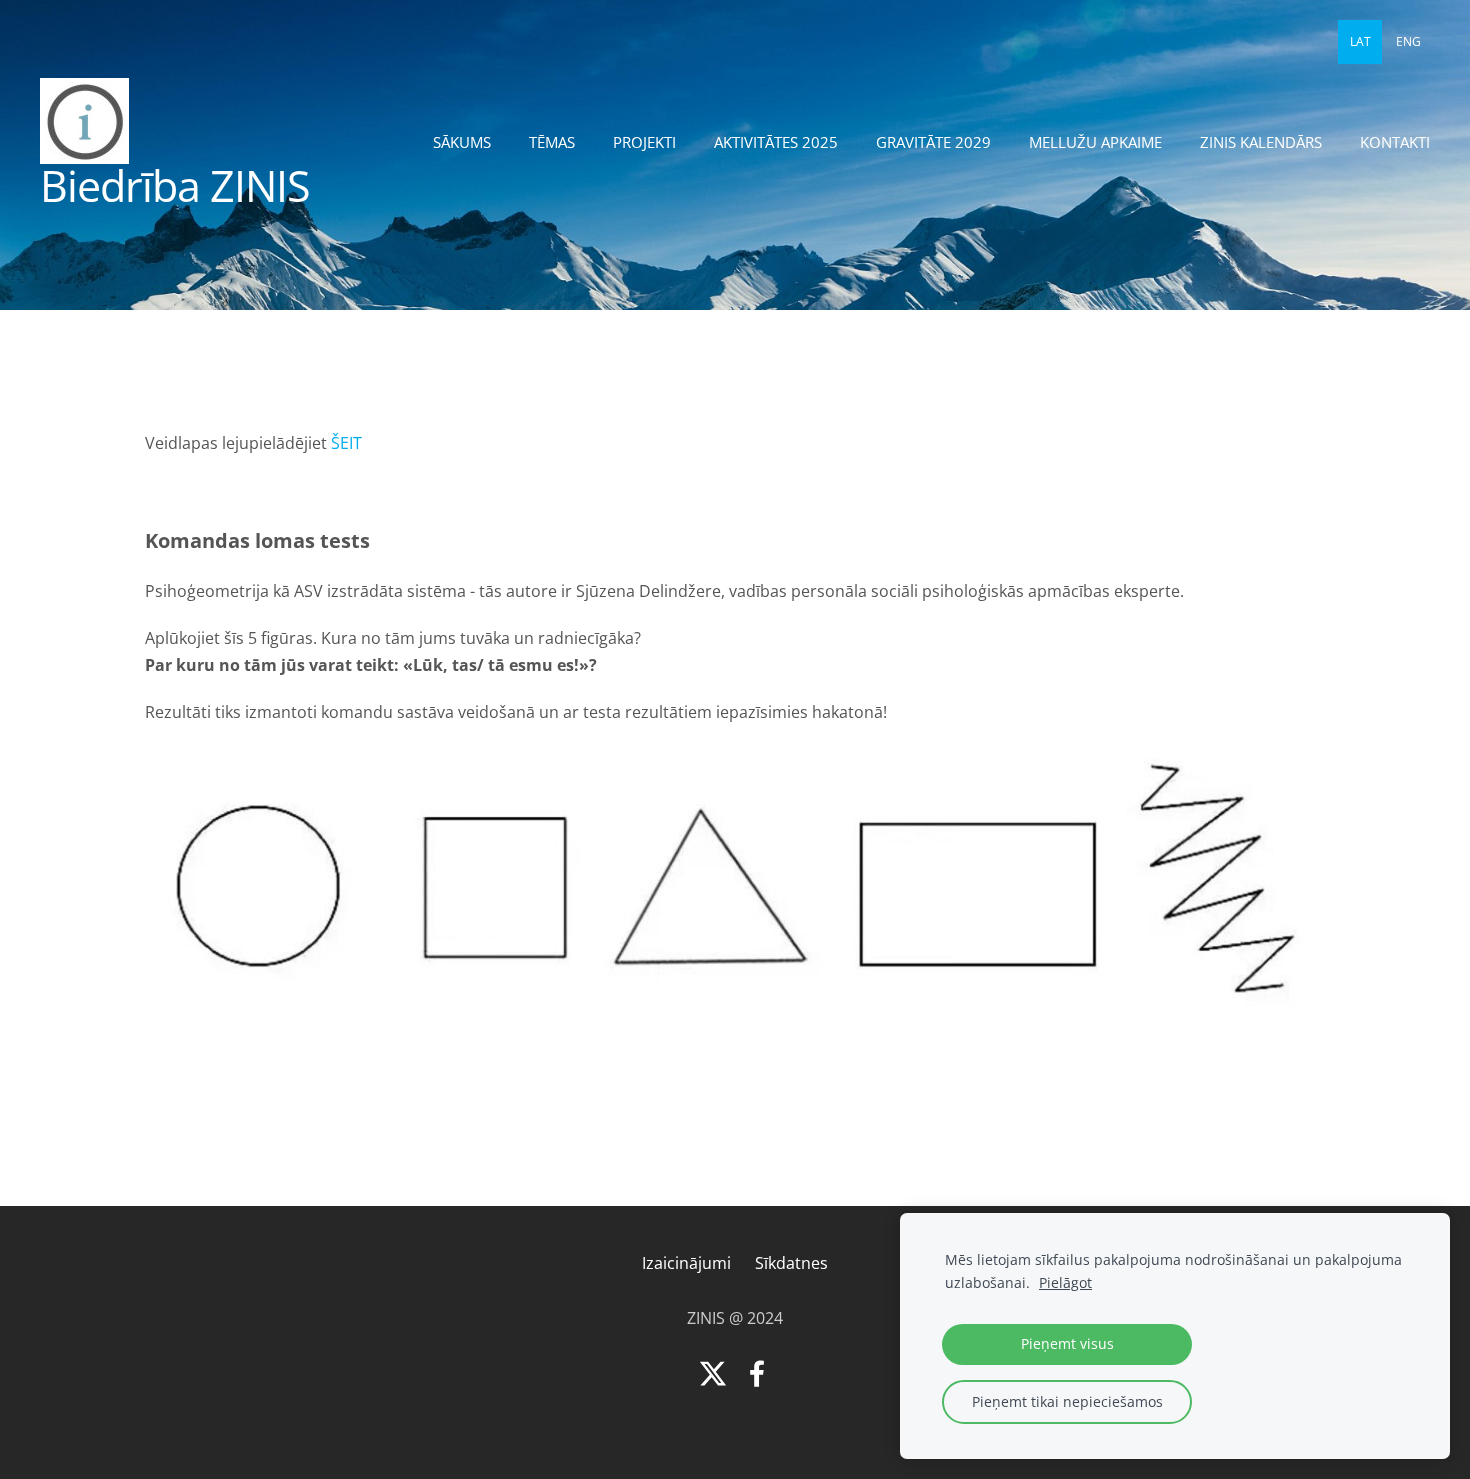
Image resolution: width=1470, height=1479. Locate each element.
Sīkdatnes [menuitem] (791, 1263)
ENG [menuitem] (1408, 41)
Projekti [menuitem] (644, 142)
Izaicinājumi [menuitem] (686, 1263)
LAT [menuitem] (1360, 41)
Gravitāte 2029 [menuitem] (933, 142)
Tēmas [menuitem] (552, 142)
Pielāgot (1065, 1282)
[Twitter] (713, 1373)
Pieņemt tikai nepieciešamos (1067, 1401)
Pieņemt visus (1067, 1343)
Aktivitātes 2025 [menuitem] (776, 142)
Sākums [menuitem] (462, 142)
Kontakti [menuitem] (1395, 142)
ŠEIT (346, 443)
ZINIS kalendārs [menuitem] (1261, 142)
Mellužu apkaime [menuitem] (1095, 142)
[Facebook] (757, 1373)
